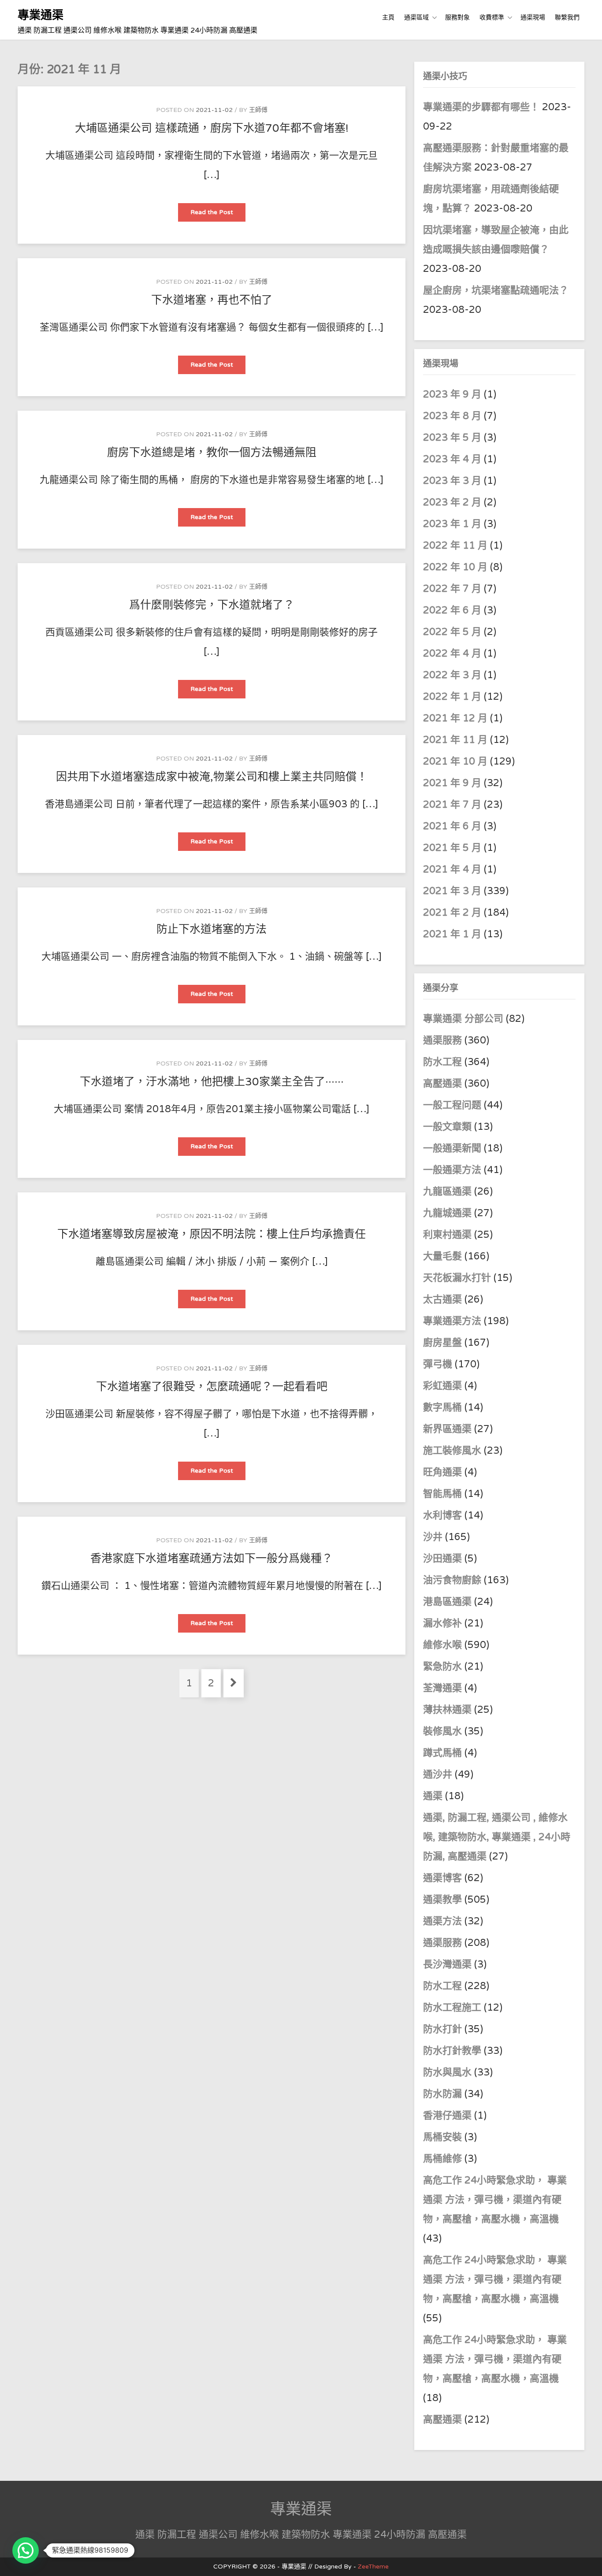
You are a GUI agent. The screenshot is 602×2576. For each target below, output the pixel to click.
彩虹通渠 (442, 1386)
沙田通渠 (442, 1559)
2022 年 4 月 (452, 653)
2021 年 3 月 (452, 891)
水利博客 (442, 1515)
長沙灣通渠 (447, 1964)
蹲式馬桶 (442, 1753)
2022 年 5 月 (452, 632)
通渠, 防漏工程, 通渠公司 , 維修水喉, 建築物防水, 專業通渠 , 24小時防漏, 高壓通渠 (497, 1837)
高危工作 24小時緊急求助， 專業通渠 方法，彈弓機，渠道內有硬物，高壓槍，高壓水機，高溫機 (495, 2200)
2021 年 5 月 (452, 848)
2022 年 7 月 (452, 589)
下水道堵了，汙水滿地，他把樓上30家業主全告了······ (212, 1082)
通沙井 (438, 1774)
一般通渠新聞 (452, 1148)
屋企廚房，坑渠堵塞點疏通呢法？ (496, 290)
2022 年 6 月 (452, 610)
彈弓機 (438, 1364)
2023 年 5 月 (452, 438)
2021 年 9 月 (452, 783)
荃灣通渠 (442, 1688)
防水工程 (444, 1062)
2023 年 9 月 (452, 394)
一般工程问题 (452, 1105)
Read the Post (218, 215)
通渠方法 (442, 1921)
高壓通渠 (444, 1084)
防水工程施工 (452, 2008)
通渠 (433, 1796)
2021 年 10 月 (455, 761)
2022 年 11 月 (455, 546)
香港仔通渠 (447, 2116)
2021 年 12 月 (455, 718)
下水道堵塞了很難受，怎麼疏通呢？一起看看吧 (212, 1387)
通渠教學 (442, 1900)
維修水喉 (442, 1645)
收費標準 (492, 17)
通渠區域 (416, 17)
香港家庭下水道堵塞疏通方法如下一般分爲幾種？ (212, 1559)
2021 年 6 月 (452, 826)
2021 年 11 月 (455, 740)
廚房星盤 (442, 1343)
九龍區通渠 (447, 1191)
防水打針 (442, 2029)
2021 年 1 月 (452, 934)
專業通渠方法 (452, 1321)
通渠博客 (442, 1878)
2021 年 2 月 (452, 913)
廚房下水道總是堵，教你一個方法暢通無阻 (212, 453)
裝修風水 (442, 1731)
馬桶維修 (442, 2159)
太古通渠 (442, 1299)
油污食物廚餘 (452, 1580)
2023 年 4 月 (452, 459)
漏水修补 (442, 1623)
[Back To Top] (587, 2559)
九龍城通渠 (447, 1213)
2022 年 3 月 (452, 675)
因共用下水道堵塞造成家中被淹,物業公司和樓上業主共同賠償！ (212, 777)
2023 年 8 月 (452, 416)
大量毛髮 (442, 1256)
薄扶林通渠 (447, 1710)
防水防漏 (442, 2094)
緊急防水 (442, 1667)
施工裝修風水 (452, 1451)
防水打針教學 (452, 2051)
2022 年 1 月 (452, 697)
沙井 (433, 1537)
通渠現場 (533, 17)
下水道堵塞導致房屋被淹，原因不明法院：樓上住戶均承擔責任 (212, 1234)
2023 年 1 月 (452, 524)
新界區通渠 (447, 1429)
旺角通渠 (442, 1472)
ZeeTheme (373, 2567)
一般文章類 (447, 1127)
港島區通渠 (447, 1602)
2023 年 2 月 (452, 502)
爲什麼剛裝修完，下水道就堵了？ (212, 605)
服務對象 (457, 17)
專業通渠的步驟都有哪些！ (481, 107)
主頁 (388, 17)
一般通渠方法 (452, 1170)
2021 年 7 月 (452, 805)
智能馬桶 (442, 1494)
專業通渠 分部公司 (463, 1019)
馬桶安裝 (442, 2137)
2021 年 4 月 (452, 869)
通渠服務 (444, 1040)
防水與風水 (447, 2072)
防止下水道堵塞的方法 (212, 929)
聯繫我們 (567, 17)
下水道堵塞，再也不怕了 (212, 300)
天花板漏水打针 (457, 1278)
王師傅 (258, 110)
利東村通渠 (447, 1235)
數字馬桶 (442, 1407)
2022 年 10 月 (455, 567)
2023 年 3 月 (452, 481)
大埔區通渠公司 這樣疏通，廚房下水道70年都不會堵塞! (212, 128)
